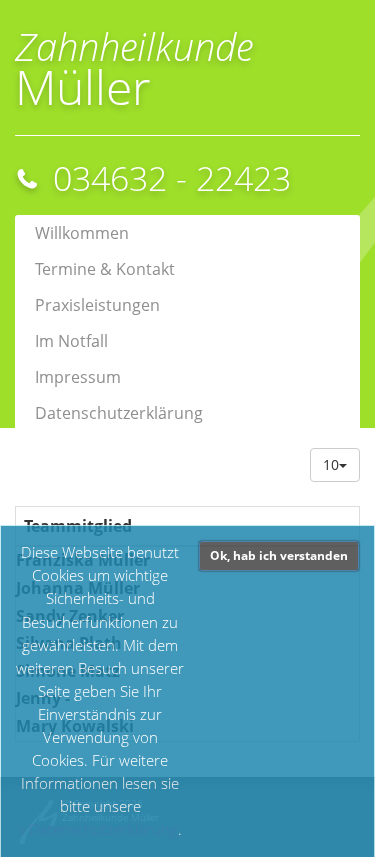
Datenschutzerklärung (103, 829)
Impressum (78, 377)
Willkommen (82, 233)
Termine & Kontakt (105, 269)
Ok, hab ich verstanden (279, 555)
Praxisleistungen (97, 305)
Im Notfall (71, 341)
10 (331, 464)
